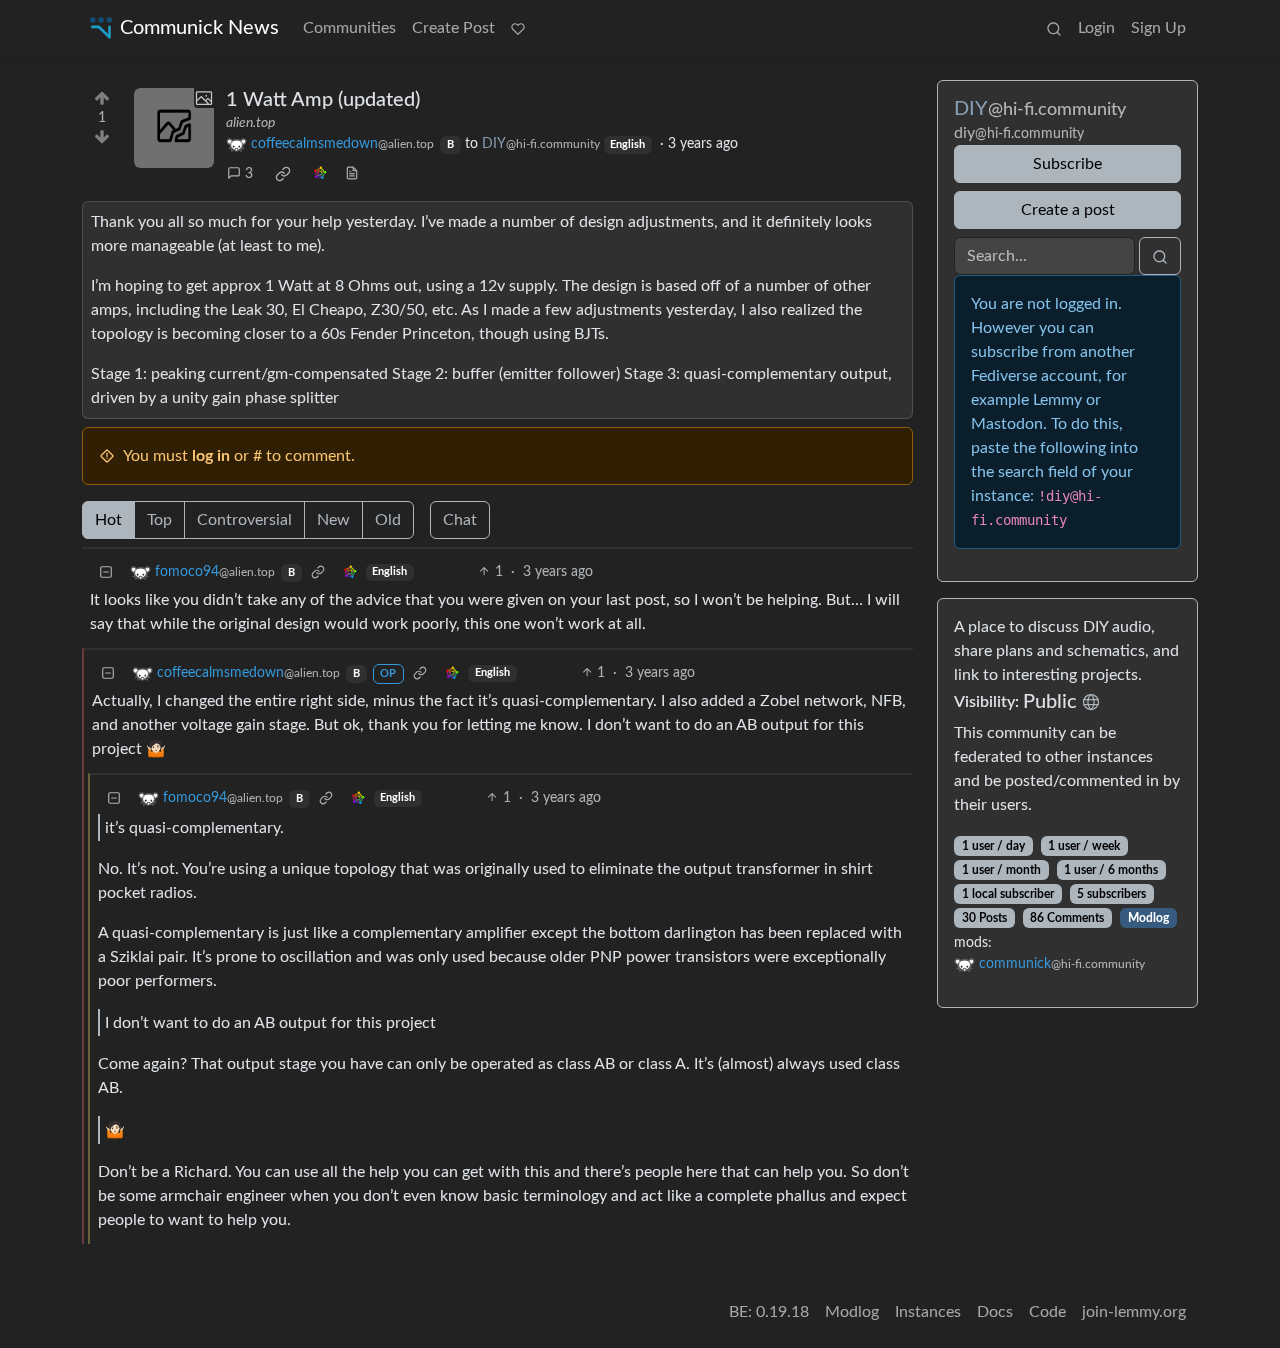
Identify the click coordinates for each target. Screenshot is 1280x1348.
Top (159, 520)
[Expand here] (174, 128)
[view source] (352, 174)
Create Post (453, 28)
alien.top (250, 123)
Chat (460, 520)
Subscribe (1067, 164)
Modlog (1148, 918)
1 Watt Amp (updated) (323, 100)
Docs (995, 1312)
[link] (283, 174)
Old (388, 520)
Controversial (244, 520)
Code (1047, 1312)
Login (1096, 28)
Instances (928, 1312)
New (333, 520)
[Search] (1054, 28)
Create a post (1068, 210)
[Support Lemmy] (518, 28)
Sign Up (1158, 28)
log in (211, 456)
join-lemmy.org (1134, 1312)
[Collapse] (106, 572)
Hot (108, 520)
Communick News (199, 28)
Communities (349, 28)
